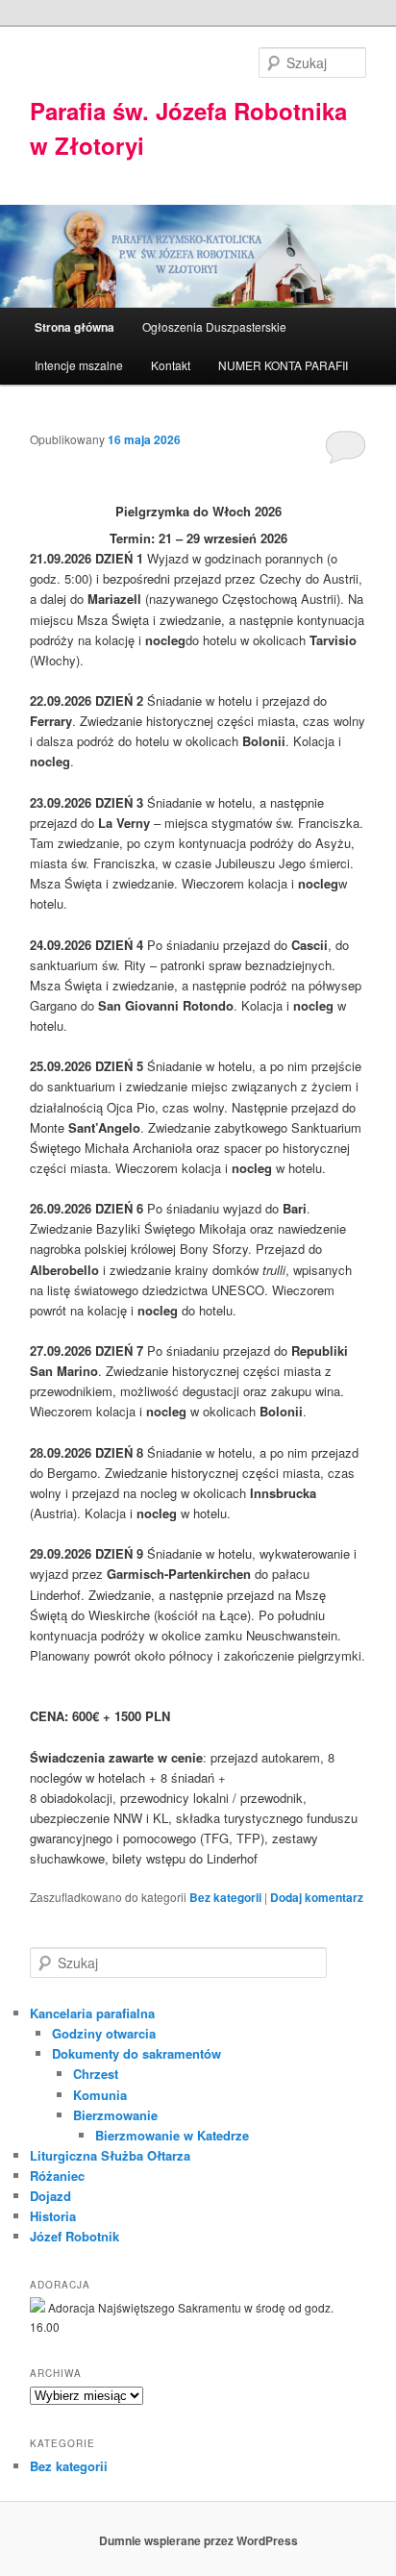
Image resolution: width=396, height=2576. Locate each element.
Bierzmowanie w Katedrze (172, 2135)
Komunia (100, 2095)
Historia (53, 2216)
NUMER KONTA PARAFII (283, 365)
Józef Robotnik (74, 2236)
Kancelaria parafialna (92, 2013)
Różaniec (57, 2176)
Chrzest (96, 2074)
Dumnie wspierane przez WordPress (198, 2540)
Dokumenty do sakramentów (136, 2053)
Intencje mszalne (79, 365)
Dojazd (50, 2196)
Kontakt (171, 365)
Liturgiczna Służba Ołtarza (110, 2155)
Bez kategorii (225, 1897)
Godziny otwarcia (104, 2033)
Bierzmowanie (115, 2115)
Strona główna (74, 327)
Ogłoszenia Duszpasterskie (214, 326)
